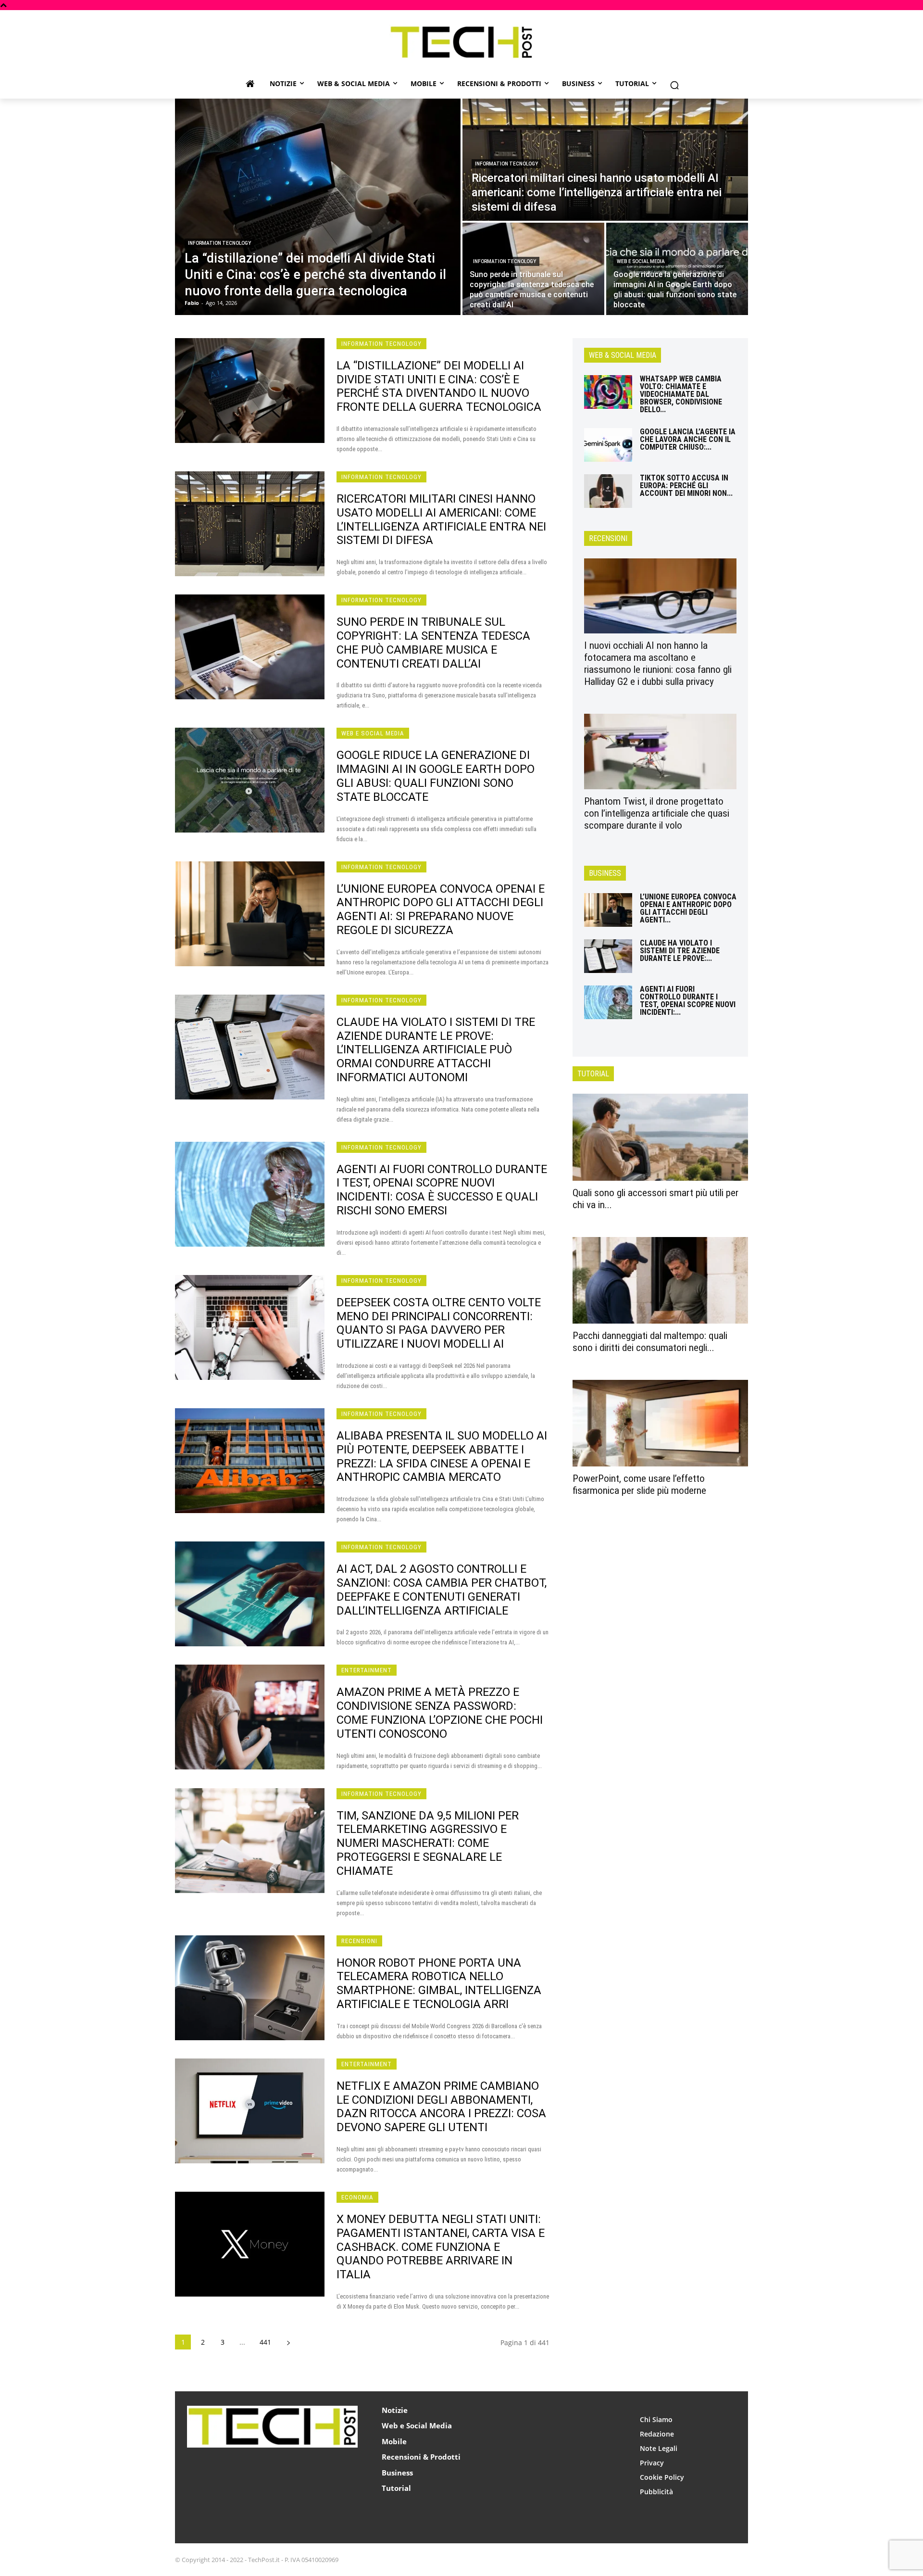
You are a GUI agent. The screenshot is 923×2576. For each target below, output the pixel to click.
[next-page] (288, 2342)
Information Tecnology (219, 243)
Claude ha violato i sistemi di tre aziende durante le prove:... (680, 951)
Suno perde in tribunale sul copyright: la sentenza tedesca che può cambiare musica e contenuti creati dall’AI (433, 643)
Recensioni (359, 1941)
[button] (674, 85)
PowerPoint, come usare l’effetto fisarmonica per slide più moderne (639, 1484)
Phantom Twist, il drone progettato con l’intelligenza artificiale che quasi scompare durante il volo (657, 813)
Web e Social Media (641, 261)
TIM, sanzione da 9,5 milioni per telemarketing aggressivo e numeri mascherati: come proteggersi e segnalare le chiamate (428, 1843)
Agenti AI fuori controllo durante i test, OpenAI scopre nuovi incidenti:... (688, 1001)
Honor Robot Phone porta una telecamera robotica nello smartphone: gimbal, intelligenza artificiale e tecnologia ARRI (439, 1983)
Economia (357, 2197)
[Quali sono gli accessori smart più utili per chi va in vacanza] (660, 1137)
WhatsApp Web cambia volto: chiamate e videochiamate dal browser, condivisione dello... (681, 394)
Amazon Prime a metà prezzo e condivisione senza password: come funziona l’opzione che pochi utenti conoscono (440, 1713)
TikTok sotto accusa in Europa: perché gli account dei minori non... (686, 486)
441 (265, 2342)
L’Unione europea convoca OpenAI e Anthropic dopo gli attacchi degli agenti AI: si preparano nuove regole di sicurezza (441, 909)
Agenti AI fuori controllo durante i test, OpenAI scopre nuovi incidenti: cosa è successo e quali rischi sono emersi (442, 1190)
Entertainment (367, 1670)
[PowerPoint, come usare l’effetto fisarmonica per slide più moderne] (660, 1423)
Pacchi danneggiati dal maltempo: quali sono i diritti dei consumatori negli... (650, 1342)
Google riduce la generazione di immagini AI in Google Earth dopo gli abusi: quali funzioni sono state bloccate (436, 776)
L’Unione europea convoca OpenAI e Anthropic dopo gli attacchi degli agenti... (688, 908)
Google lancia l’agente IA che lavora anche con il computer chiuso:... (688, 439)
